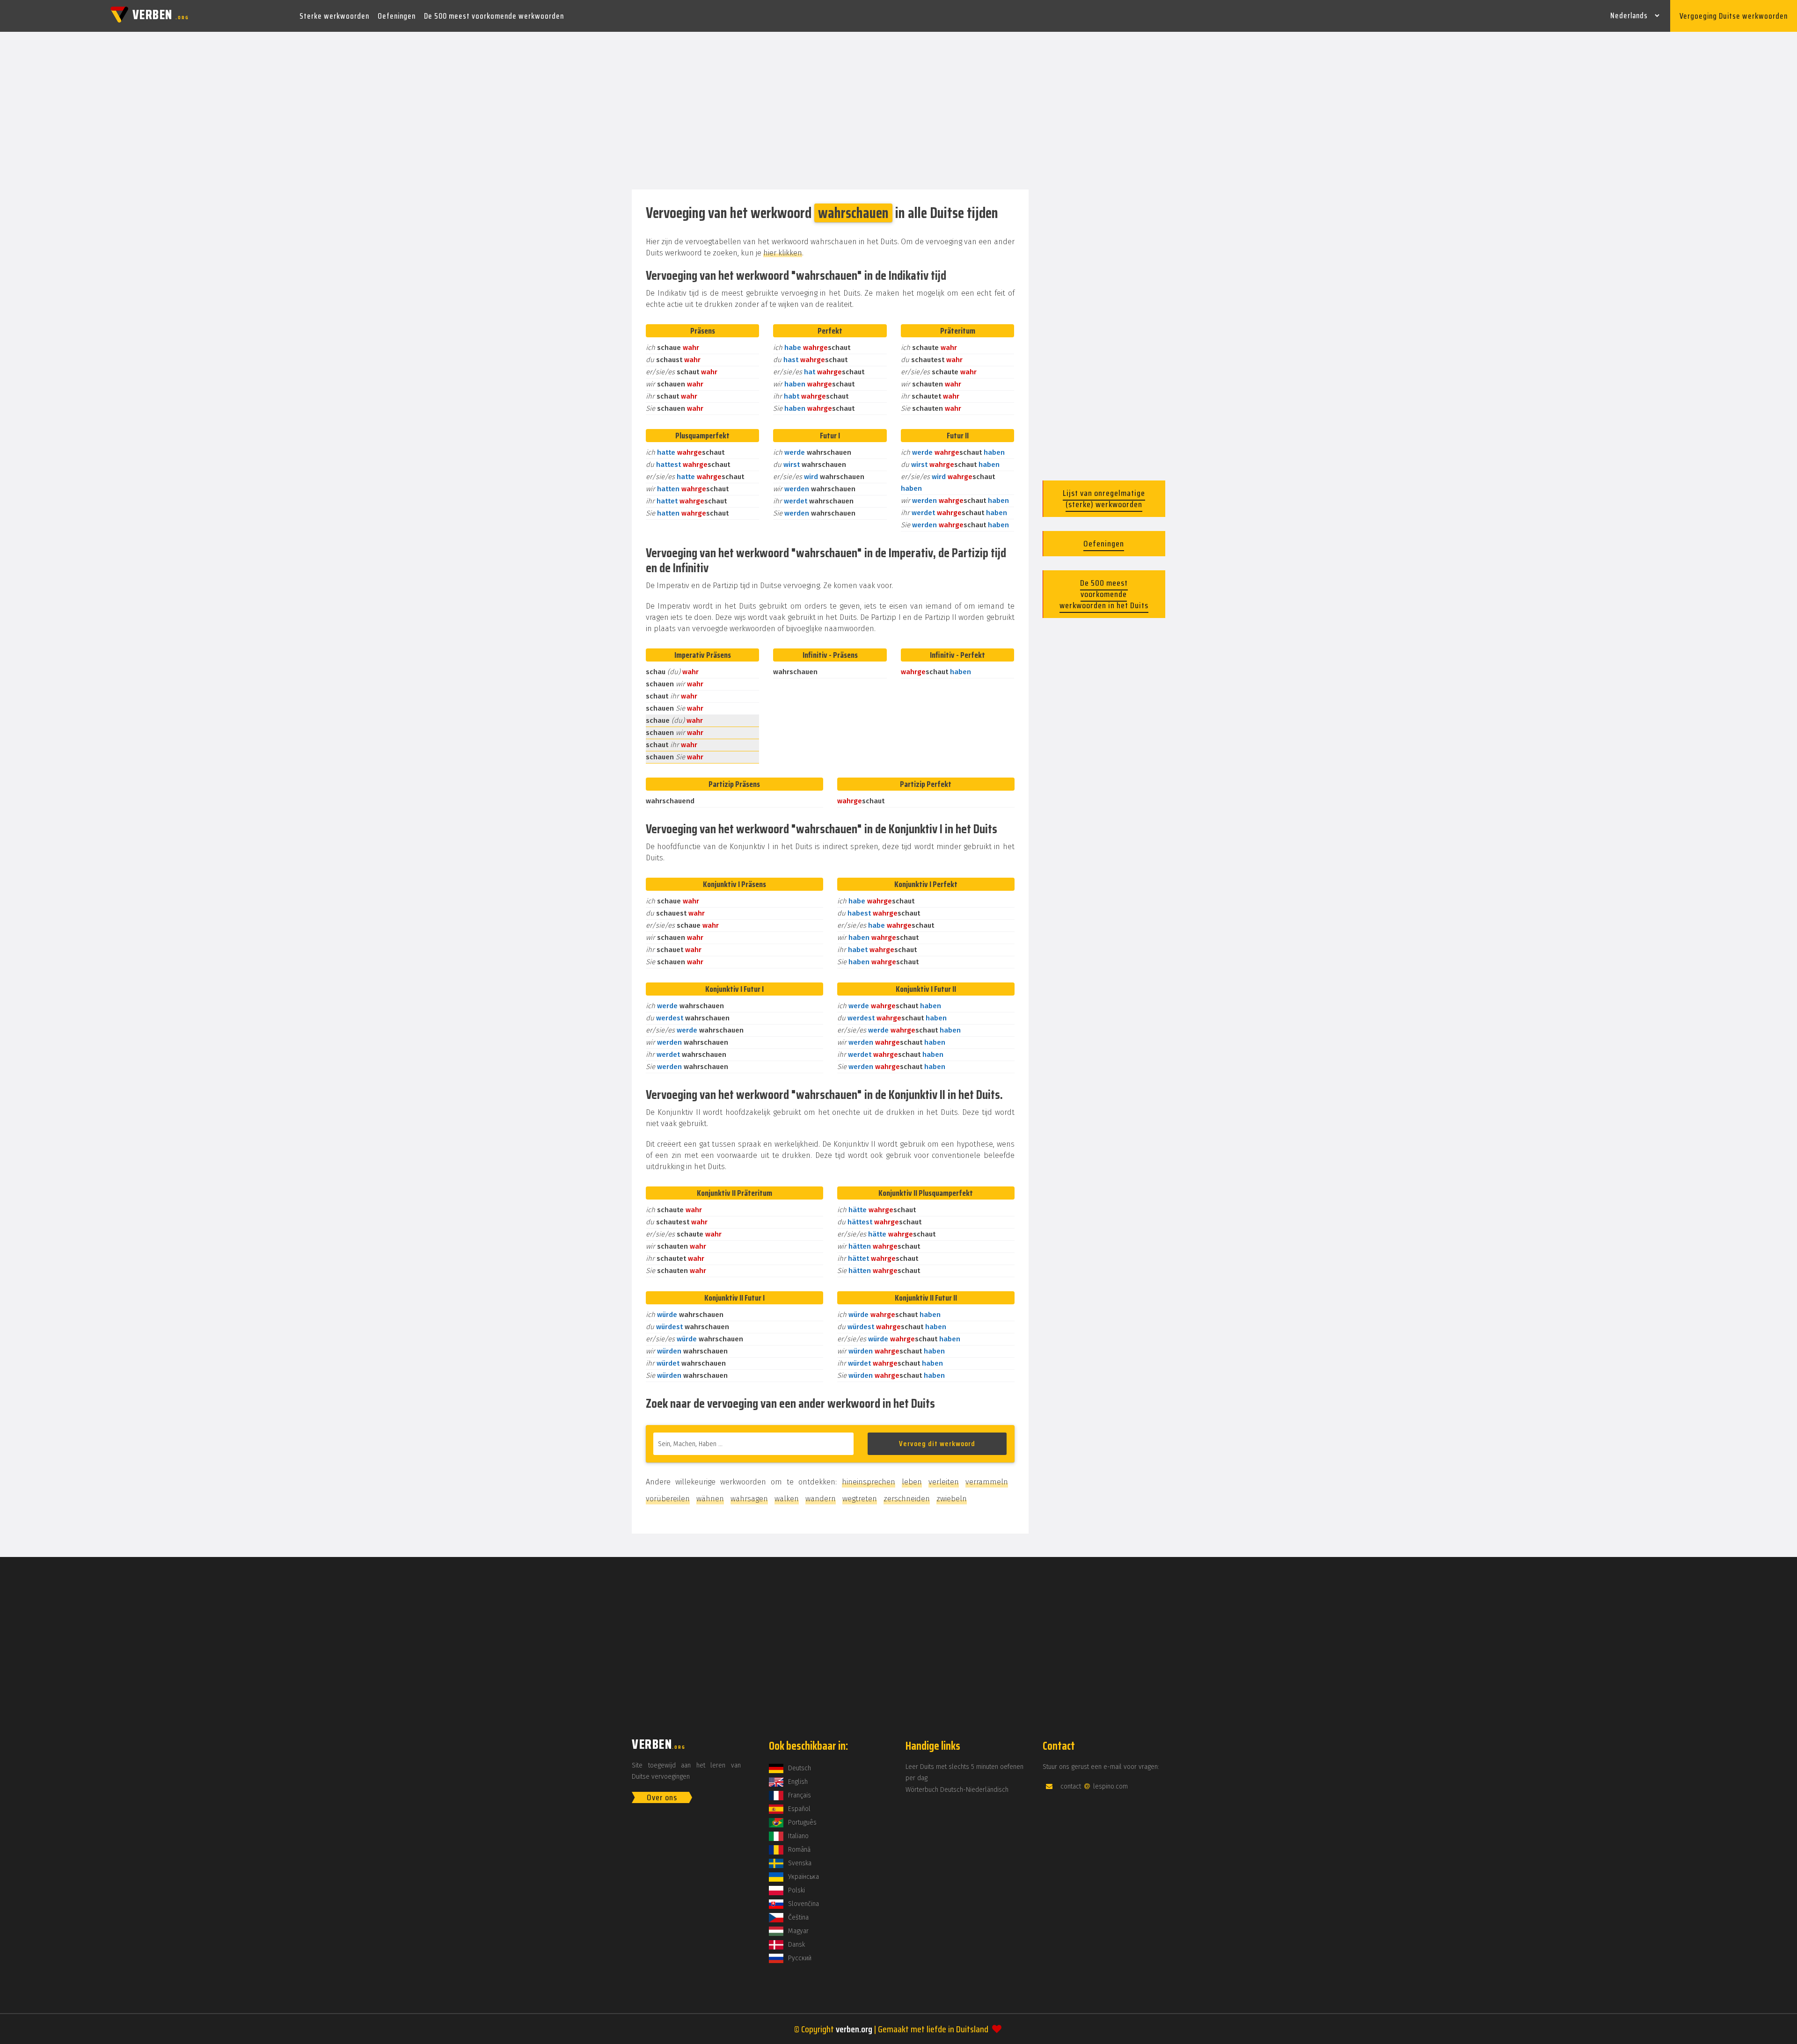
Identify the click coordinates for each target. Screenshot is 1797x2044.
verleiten (944, 1482)
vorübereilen (668, 1499)
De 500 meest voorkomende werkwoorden (494, 16)
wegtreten (860, 1499)
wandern (821, 1499)
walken (787, 1499)
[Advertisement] (898, 111)
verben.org (854, 2029)
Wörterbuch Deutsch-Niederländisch (957, 1790)
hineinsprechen (869, 1482)
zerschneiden (907, 1499)
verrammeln (987, 1482)
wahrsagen (749, 1499)
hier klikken (783, 253)
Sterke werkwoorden (334, 16)
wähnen (710, 1499)
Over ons (662, 1797)
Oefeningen (397, 16)
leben (912, 1482)
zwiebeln (952, 1499)
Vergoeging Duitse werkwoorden (1734, 16)
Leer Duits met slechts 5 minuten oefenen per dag (964, 1772)
